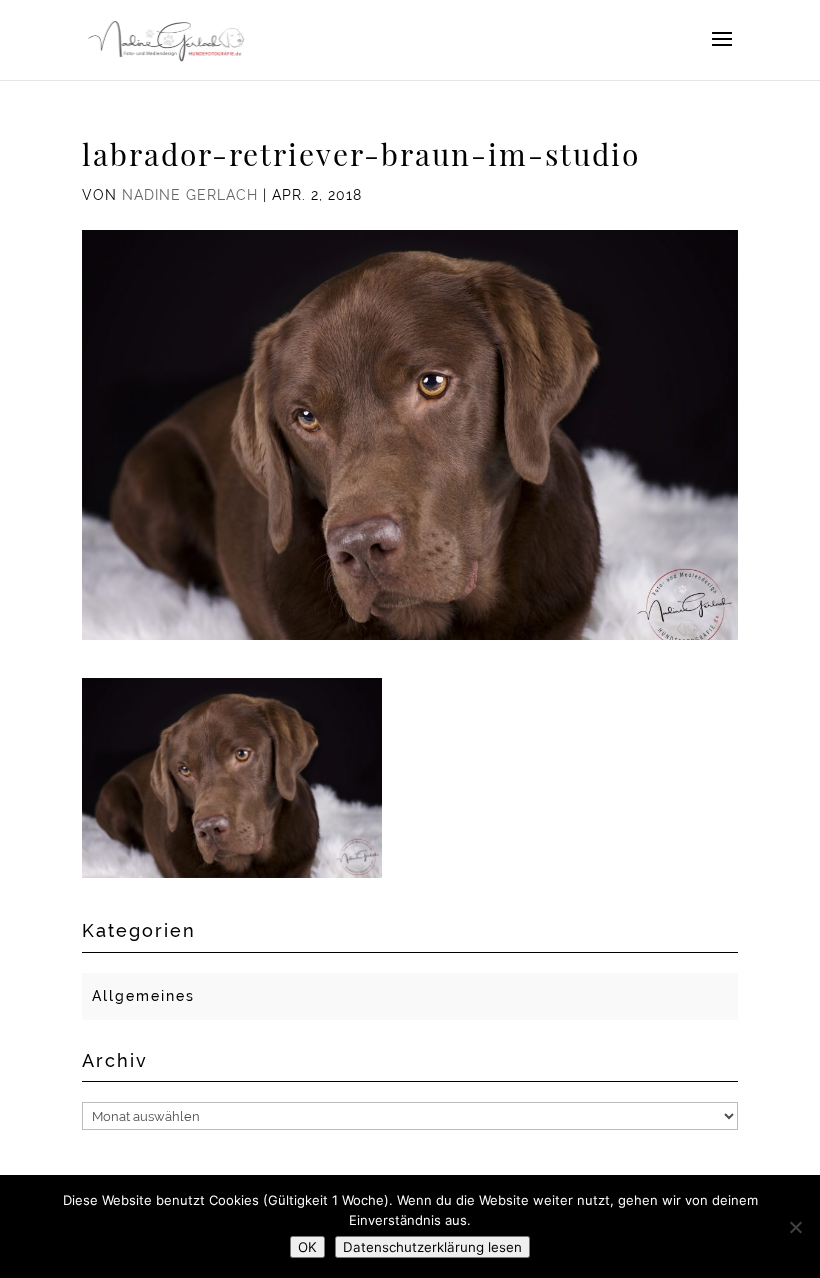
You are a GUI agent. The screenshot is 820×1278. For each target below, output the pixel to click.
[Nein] (795, 1227)
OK (307, 1247)
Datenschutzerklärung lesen (432, 1247)
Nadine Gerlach (190, 195)
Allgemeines (143, 996)
